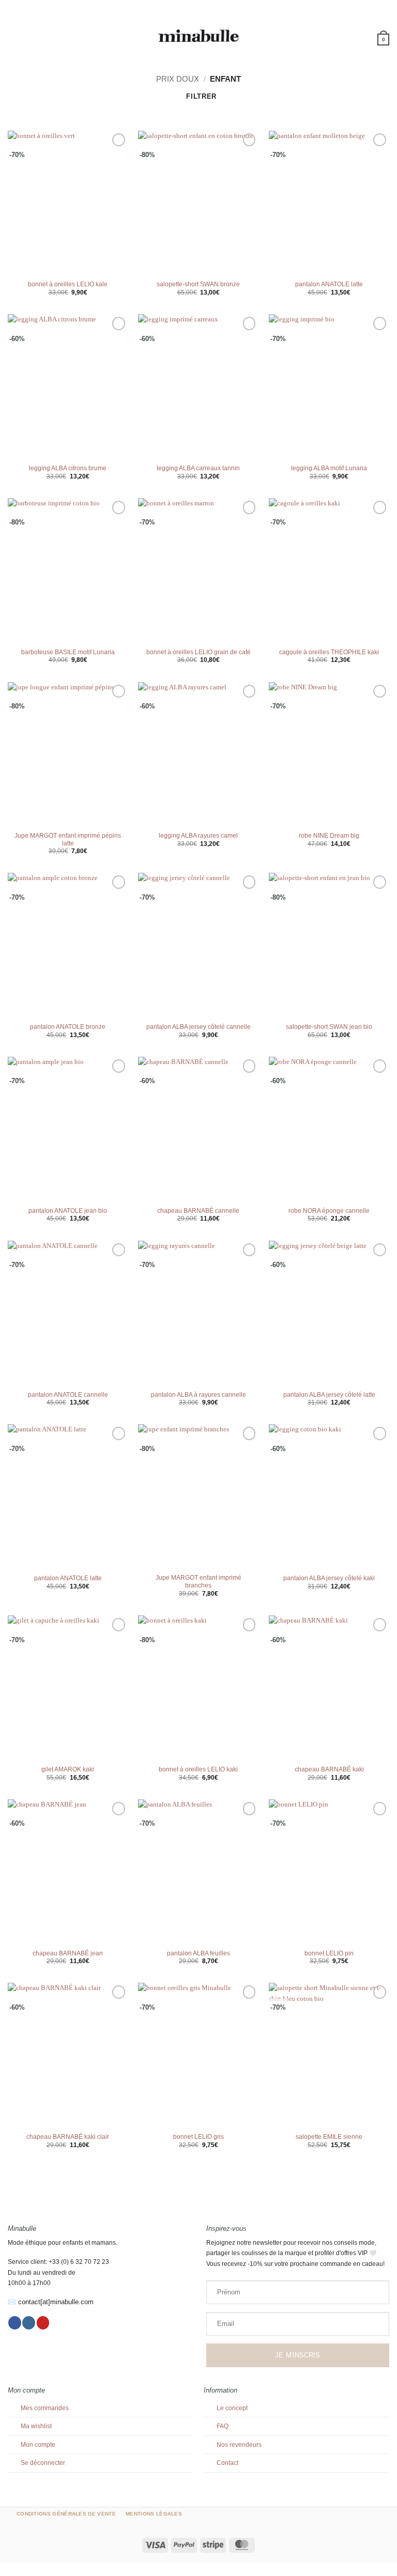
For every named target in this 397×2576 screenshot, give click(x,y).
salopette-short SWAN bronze (198, 284)
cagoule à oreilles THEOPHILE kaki (329, 652)
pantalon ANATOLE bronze (68, 1027)
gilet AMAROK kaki (68, 1769)
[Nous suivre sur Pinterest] (43, 2323)
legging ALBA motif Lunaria (329, 468)
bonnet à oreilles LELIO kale (68, 284)
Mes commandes (45, 2408)
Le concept (232, 2408)
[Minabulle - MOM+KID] (199, 36)
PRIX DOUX (178, 79)
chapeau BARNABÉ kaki (329, 1769)
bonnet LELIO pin (329, 1953)
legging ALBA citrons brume (68, 468)
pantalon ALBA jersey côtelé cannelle (198, 1027)
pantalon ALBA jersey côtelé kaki (329, 1578)
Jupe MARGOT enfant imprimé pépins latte (68, 839)
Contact (227, 2463)
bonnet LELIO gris (198, 2137)
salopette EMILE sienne (329, 2137)
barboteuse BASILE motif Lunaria (68, 652)
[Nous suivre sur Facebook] (15, 2323)
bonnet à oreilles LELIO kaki (198, 1769)
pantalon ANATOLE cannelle (68, 1395)
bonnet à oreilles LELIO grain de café (198, 652)
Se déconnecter (43, 2463)
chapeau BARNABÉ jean (68, 1953)
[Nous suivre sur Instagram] (29, 2323)
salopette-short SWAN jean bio (329, 1027)
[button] (13, 36)
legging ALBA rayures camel (198, 836)
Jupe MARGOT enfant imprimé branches (198, 1582)
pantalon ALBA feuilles (198, 1953)
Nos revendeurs (239, 2445)
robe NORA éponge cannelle (329, 1211)
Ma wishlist (36, 2426)
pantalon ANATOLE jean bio (68, 1211)
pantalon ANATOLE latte (329, 284)
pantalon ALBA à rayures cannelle (198, 1395)
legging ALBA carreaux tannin (198, 468)
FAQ (223, 2426)
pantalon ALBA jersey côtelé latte (329, 1395)
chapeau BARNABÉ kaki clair (68, 2137)
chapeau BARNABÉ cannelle (198, 1211)
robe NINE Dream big (329, 836)
